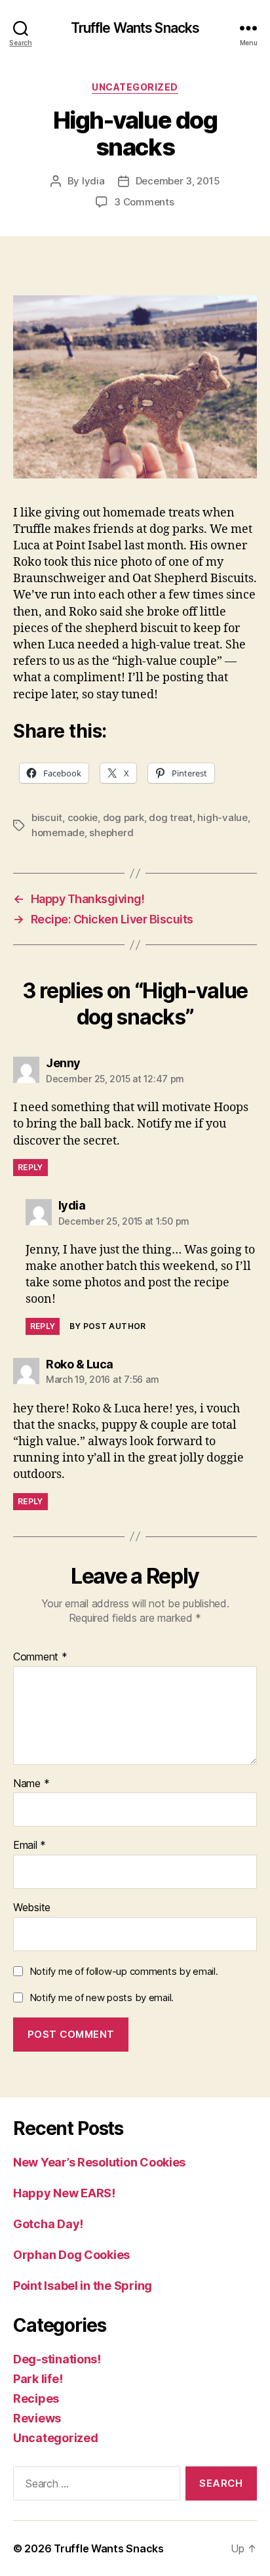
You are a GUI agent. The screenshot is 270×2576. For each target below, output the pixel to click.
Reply (30, 1167)
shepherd (111, 833)
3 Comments (144, 202)
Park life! (38, 2379)
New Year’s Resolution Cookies (99, 2162)
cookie (83, 817)
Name (31, 1784)
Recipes (36, 2398)
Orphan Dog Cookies (71, 2255)
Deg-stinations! (57, 2359)
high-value (222, 817)
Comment (40, 1657)
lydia (93, 181)
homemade (58, 833)
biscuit (47, 817)
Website (32, 1908)
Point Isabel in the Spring (83, 2286)
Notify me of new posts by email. (102, 1997)
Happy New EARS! (64, 2193)
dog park (124, 817)
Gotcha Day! (48, 2224)
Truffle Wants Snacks (135, 28)
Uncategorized (135, 87)
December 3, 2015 (178, 181)
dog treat (171, 817)
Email (29, 1846)
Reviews (37, 2418)
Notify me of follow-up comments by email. (124, 1971)
